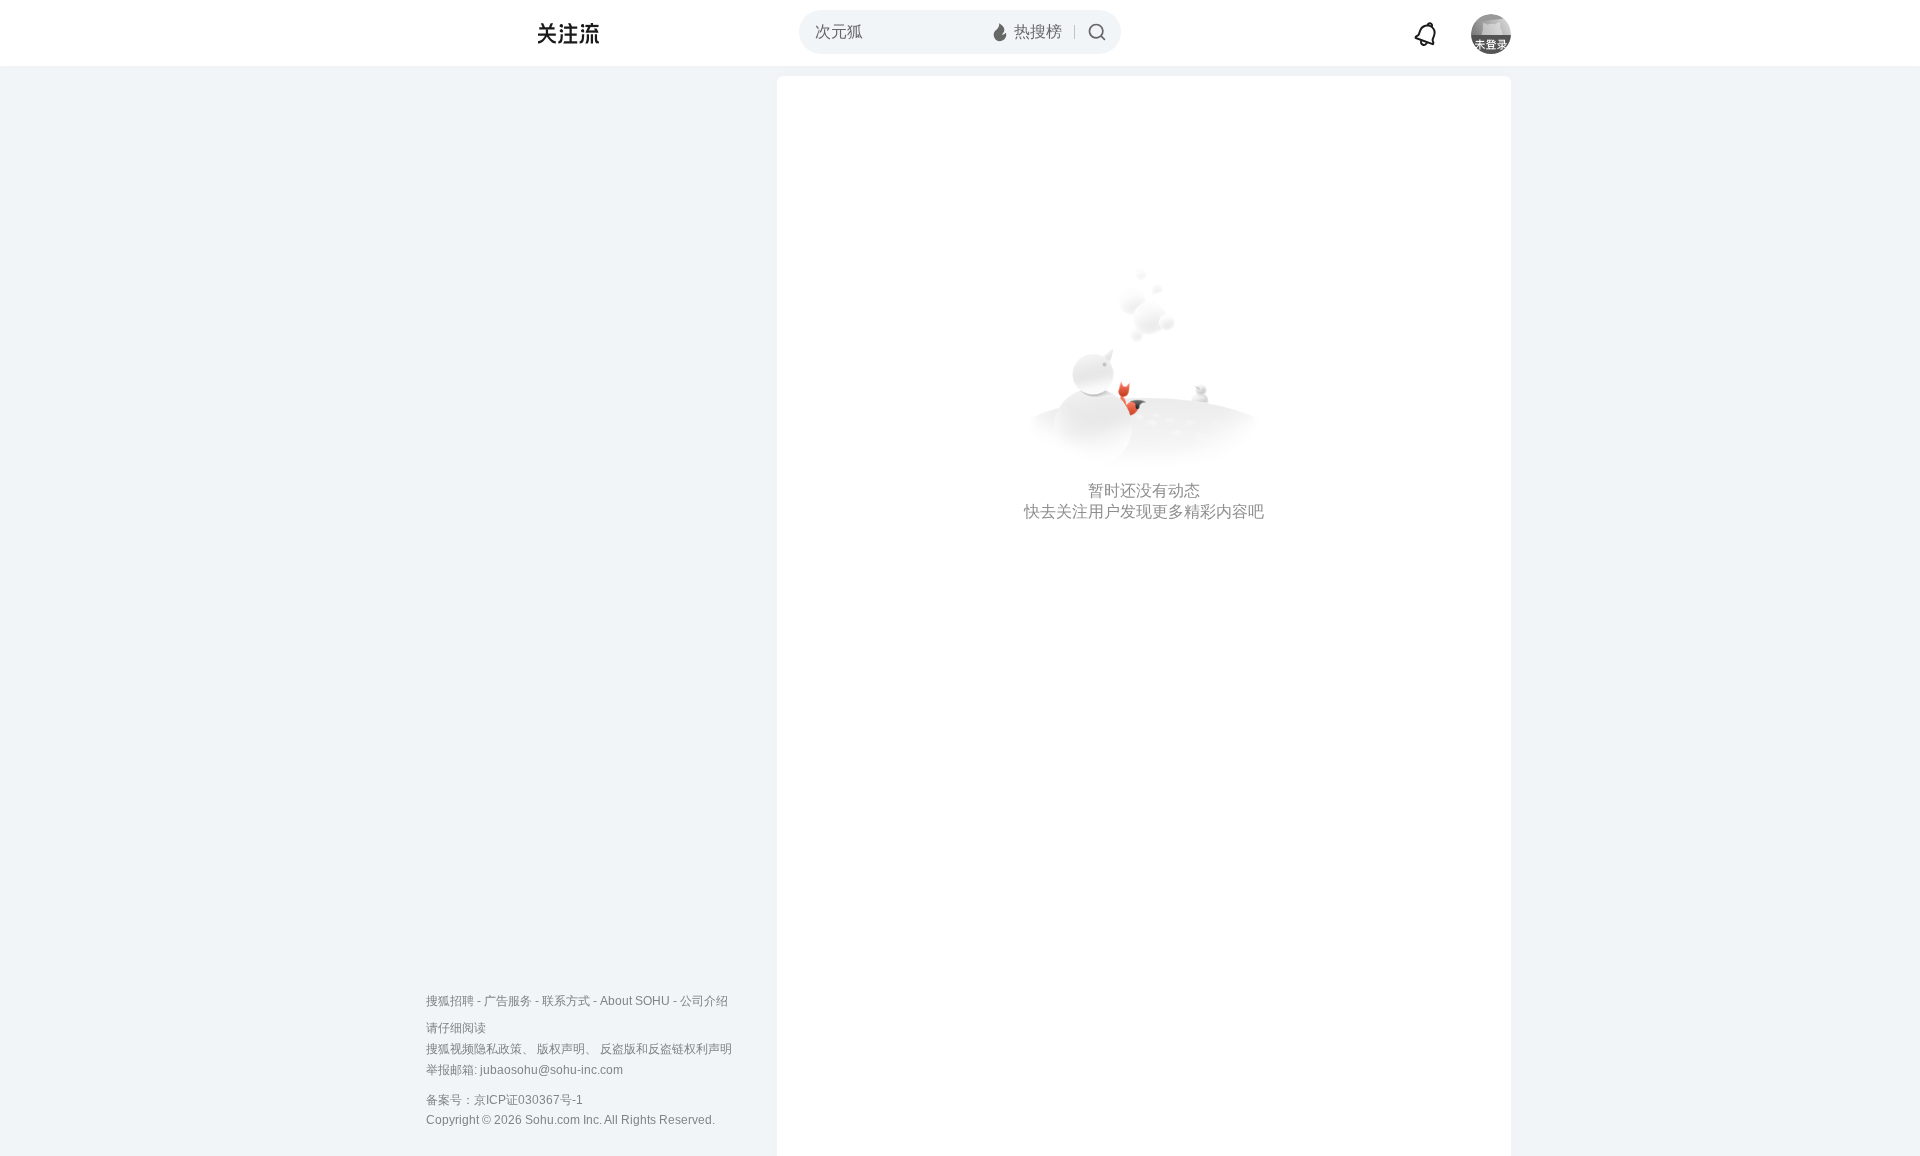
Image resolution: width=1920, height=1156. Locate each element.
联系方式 (566, 1001)
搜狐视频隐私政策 (474, 1049)
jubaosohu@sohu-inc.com (551, 1070)
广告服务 (508, 1001)
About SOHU (635, 1001)
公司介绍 (704, 1001)
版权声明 (561, 1049)
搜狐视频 (466, 33)
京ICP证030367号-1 (528, 1100)
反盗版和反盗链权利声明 (666, 1049)
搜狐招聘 (450, 1001)
